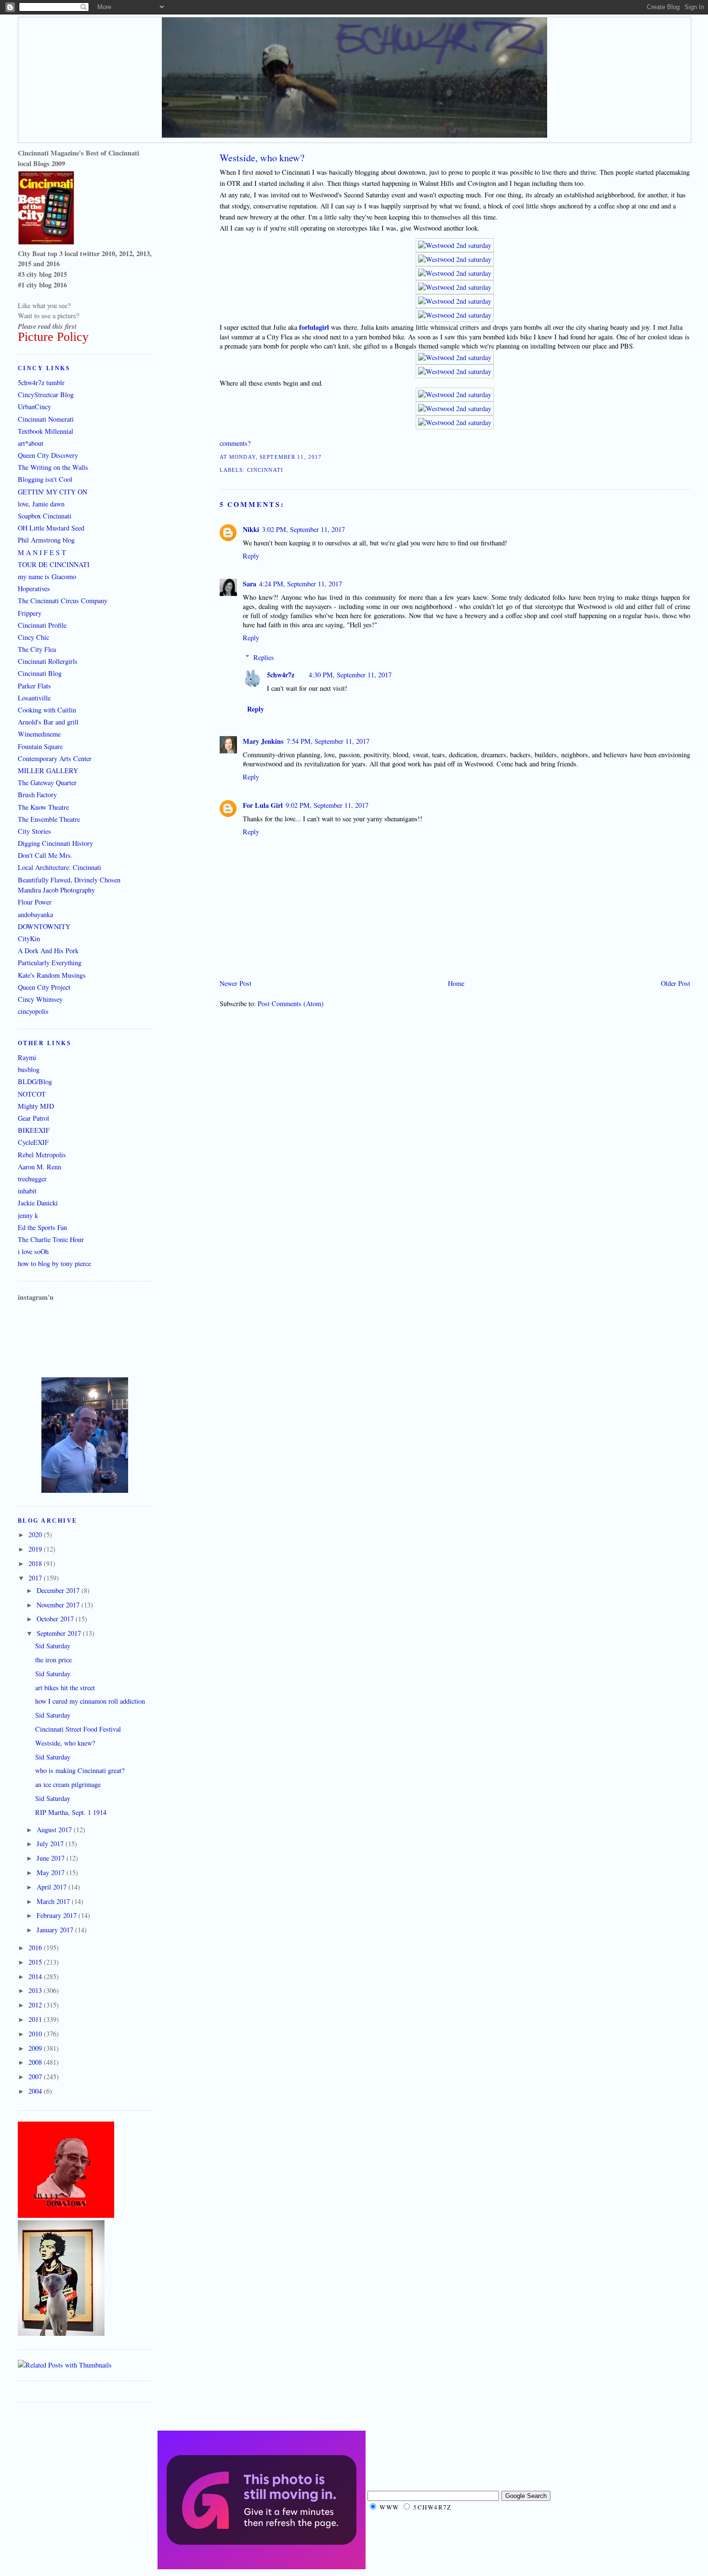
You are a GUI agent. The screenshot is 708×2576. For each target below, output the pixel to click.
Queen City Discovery (48, 455)
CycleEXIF (33, 1142)
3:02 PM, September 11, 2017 (303, 529)
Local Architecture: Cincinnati (59, 867)
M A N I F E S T (42, 552)
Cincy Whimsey (40, 999)
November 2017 (59, 1605)
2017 (36, 1578)
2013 (36, 1990)
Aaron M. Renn (39, 1167)
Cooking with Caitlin (47, 710)
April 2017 (52, 1887)
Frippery (30, 613)
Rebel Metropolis (42, 1155)
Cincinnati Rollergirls (48, 661)
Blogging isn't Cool (45, 479)
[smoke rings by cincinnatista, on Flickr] (85, 1490)
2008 (36, 2062)
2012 (36, 2005)
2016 (36, 1948)
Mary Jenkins (263, 741)
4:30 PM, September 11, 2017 (350, 675)
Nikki (251, 529)
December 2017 (59, 1590)
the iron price (53, 1660)
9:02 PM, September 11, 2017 (327, 805)
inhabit (27, 1191)
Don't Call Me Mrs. (45, 855)
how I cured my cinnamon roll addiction (90, 1701)
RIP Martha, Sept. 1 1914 (71, 1812)
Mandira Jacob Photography (56, 890)
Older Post (675, 983)
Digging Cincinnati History (55, 843)
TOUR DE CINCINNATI (54, 564)
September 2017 (60, 1633)
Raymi (27, 1057)
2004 (36, 2091)
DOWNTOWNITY (44, 926)
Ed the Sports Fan (42, 1227)
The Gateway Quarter (47, 783)
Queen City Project (44, 987)
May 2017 (52, 1872)
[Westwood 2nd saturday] (455, 245)
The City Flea (37, 649)
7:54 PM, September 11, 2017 (328, 741)
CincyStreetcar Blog (46, 395)
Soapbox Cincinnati (45, 516)
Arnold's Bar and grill (48, 722)
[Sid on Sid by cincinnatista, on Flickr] (61, 2333)
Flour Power (35, 902)
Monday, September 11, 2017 (275, 457)
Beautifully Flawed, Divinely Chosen (69, 880)
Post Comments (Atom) (291, 1003)
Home (456, 983)
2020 (36, 1534)
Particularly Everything (50, 963)
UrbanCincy (34, 407)
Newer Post (236, 983)
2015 (36, 1962)
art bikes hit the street (65, 1688)
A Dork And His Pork (48, 951)
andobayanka (35, 914)
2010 (36, 2034)
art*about (31, 443)
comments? (235, 443)
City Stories (34, 831)
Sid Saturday (53, 1646)
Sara (249, 584)
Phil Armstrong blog (46, 540)
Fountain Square (40, 746)
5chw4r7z (281, 675)
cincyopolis (33, 1011)
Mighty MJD (36, 1106)
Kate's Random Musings (52, 975)
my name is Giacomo (47, 576)
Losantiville (34, 698)
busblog (29, 1069)
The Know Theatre (43, 807)
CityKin (29, 938)
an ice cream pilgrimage (68, 1784)
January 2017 (56, 1930)
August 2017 (55, 1830)
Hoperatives (34, 589)
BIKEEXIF (34, 1130)
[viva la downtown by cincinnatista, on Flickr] (66, 2215)
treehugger (32, 1179)
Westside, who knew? (262, 158)
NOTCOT (32, 1094)
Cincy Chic (33, 637)
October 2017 (56, 1619)
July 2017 (51, 1844)
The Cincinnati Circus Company (63, 601)
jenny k (28, 1215)
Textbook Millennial (46, 431)
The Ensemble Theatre (49, 819)
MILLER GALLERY (48, 770)
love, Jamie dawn (41, 504)
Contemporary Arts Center (55, 758)
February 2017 (58, 1915)
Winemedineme (39, 734)
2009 (36, 2048)
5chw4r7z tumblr (41, 382)
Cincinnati (265, 470)
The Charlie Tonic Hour (51, 1239)
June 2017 (52, 1858)
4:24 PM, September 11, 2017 (301, 584)
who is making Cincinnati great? (80, 1770)
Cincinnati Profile (42, 625)
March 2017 (54, 1901)
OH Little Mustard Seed (51, 528)
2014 (36, 1976)
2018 (36, 1563)
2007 (36, 2077)
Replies (264, 657)
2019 (36, 1549)
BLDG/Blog (35, 1081)
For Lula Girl (263, 805)
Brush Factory (37, 795)
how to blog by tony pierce (54, 1263)
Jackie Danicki (38, 1203)
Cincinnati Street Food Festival (78, 1729)
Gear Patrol (33, 1118)
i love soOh (33, 1251)
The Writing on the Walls (53, 467)
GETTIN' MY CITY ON (52, 492)
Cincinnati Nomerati (46, 419)
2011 (36, 2019)
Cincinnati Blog (40, 673)
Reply (251, 556)
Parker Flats (34, 686)
